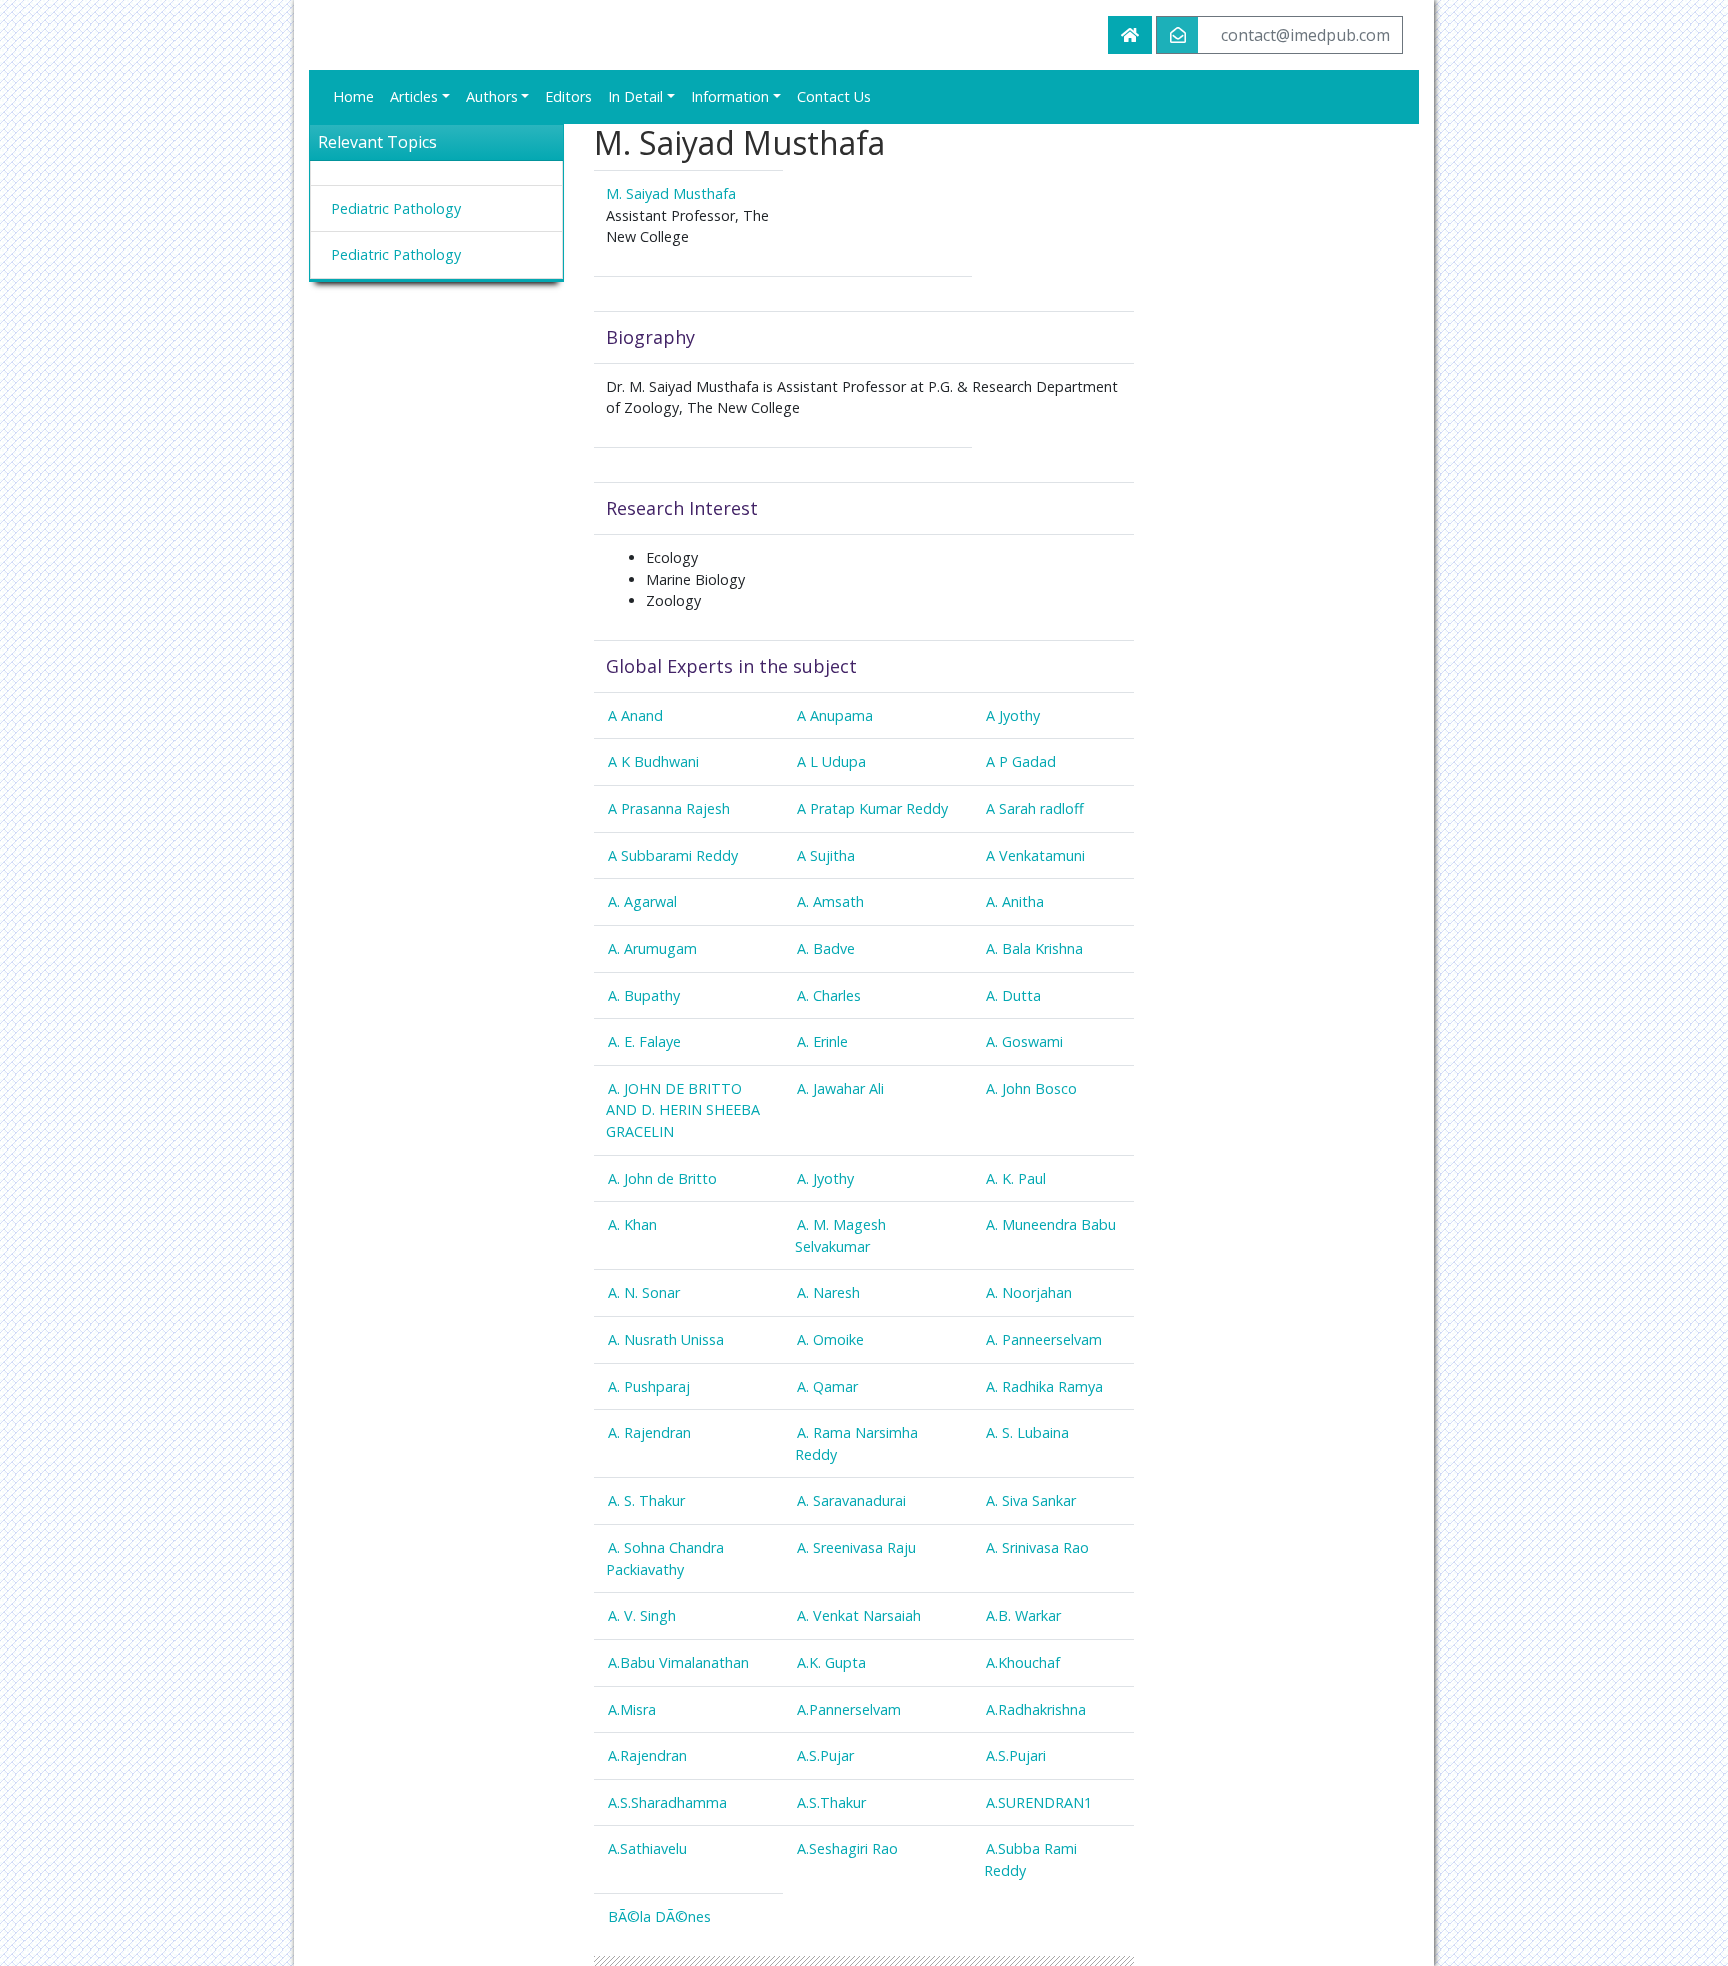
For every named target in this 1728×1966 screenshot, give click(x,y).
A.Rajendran (647, 1755)
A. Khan (632, 1224)
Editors (568, 96)
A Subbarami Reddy (673, 855)
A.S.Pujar (825, 1755)
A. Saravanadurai (851, 1500)
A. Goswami (1024, 1041)
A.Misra (632, 1709)
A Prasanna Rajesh (669, 808)
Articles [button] (414, 96)
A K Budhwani (653, 761)
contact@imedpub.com (1305, 35)
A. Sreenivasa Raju (856, 1547)
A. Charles (829, 995)
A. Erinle (822, 1041)
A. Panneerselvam (1044, 1339)
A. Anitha (1015, 901)
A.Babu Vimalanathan (678, 1662)
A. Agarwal (642, 901)
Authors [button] (492, 96)
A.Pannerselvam (849, 1709)
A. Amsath (830, 901)
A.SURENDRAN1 (1039, 1802)
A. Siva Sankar (1031, 1500)
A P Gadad (1021, 761)
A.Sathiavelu (647, 1848)
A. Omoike (830, 1339)
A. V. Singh (642, 1615)
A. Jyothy (825, 1178)
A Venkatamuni (1035, 855)
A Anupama (835, 715)
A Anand (635, 715)
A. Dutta (1013, 995)
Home (353, 96)
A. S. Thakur (646, 1500)
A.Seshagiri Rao (847, 1848)
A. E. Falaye (644, 1041)
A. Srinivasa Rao (1037, 1547)
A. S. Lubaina (1027, 1432)
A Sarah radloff (1035, 808)
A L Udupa (831, 761)
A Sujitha (826, 855)
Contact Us (834, 96)
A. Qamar (827, 1386)
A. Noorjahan (1029, 1292)
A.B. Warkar (1023, 1615)
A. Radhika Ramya (1044, 1386)
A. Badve (826, 948)
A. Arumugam (652, 948)
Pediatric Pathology (396, 208)
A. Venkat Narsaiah (859, 1615)
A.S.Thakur (831, 1802)
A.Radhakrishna (1036, 1709)
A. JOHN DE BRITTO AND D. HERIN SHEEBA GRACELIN (683, 1110)
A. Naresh (828, 1292)
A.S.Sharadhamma (667, 1802)
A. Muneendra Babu (1051, 1224)
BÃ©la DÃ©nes (659, 1916)
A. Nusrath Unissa (666, 1339)
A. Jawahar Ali (840, 1088)
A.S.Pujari (1016, 1755)
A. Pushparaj (649, 1386)
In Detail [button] (635, 96)
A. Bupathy (644, 995)
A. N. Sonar (644, 1292)
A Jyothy (1013, 715)
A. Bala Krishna (1034, 948)
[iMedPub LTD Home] (1130, 35)
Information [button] (730, 96)
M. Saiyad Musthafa (671, 193)
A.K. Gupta (831, 1662)
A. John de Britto (662, 1178)
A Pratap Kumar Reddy (872, 808)
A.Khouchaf (1023, 1662)
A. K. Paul (1016, 1178)
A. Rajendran (649, 1432)
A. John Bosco (1031, 1088)
